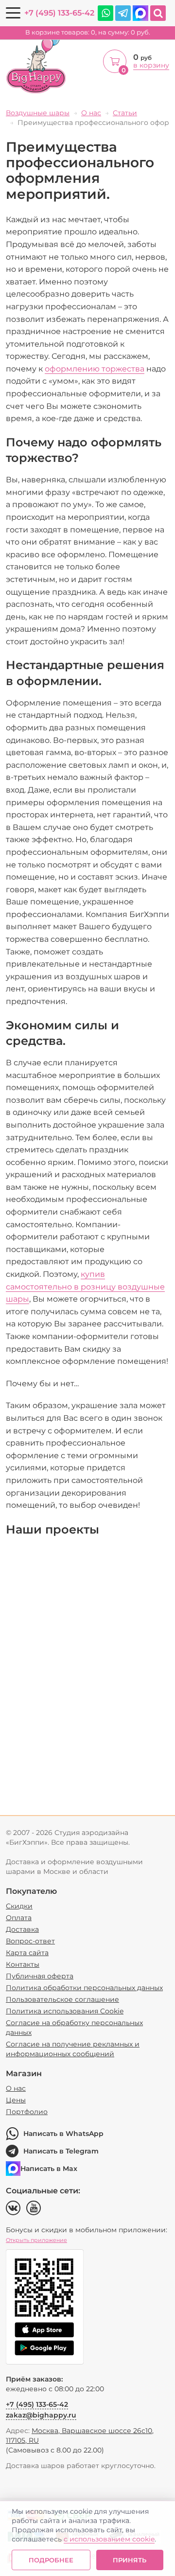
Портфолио (27, 2112)
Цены (16, 2100)
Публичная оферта (40, 1976)
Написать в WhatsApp (63, 2134)
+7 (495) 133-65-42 (59, 13)
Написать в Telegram (61, 2151)
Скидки (19, 1906)
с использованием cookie (109, 2539)
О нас (16, 2088)
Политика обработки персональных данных (84, 1988)
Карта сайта (27, 1953)
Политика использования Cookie (65, 2011)
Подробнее (51, 2560)
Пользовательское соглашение (62, 1999)
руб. (88, 32)
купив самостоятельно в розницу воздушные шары (85, 1287)
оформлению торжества (95, 369)
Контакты (23, 1964)
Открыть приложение (36, 2240)
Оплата (19, 1918)
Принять (130, 2560)
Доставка (22, 1929)
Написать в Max (49, 2169)
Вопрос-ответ (30, 1941)
